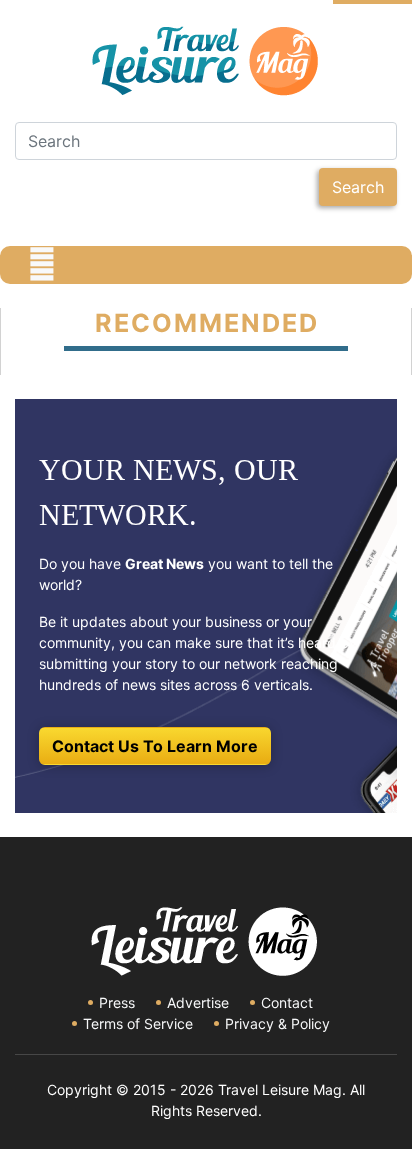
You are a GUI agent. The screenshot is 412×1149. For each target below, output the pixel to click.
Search (358, 187)
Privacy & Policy (277, 1023)
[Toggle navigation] (42, 265)
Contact (287, 1002)
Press (117, 1002)
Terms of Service (138, 1023)
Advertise (198, 1002)
